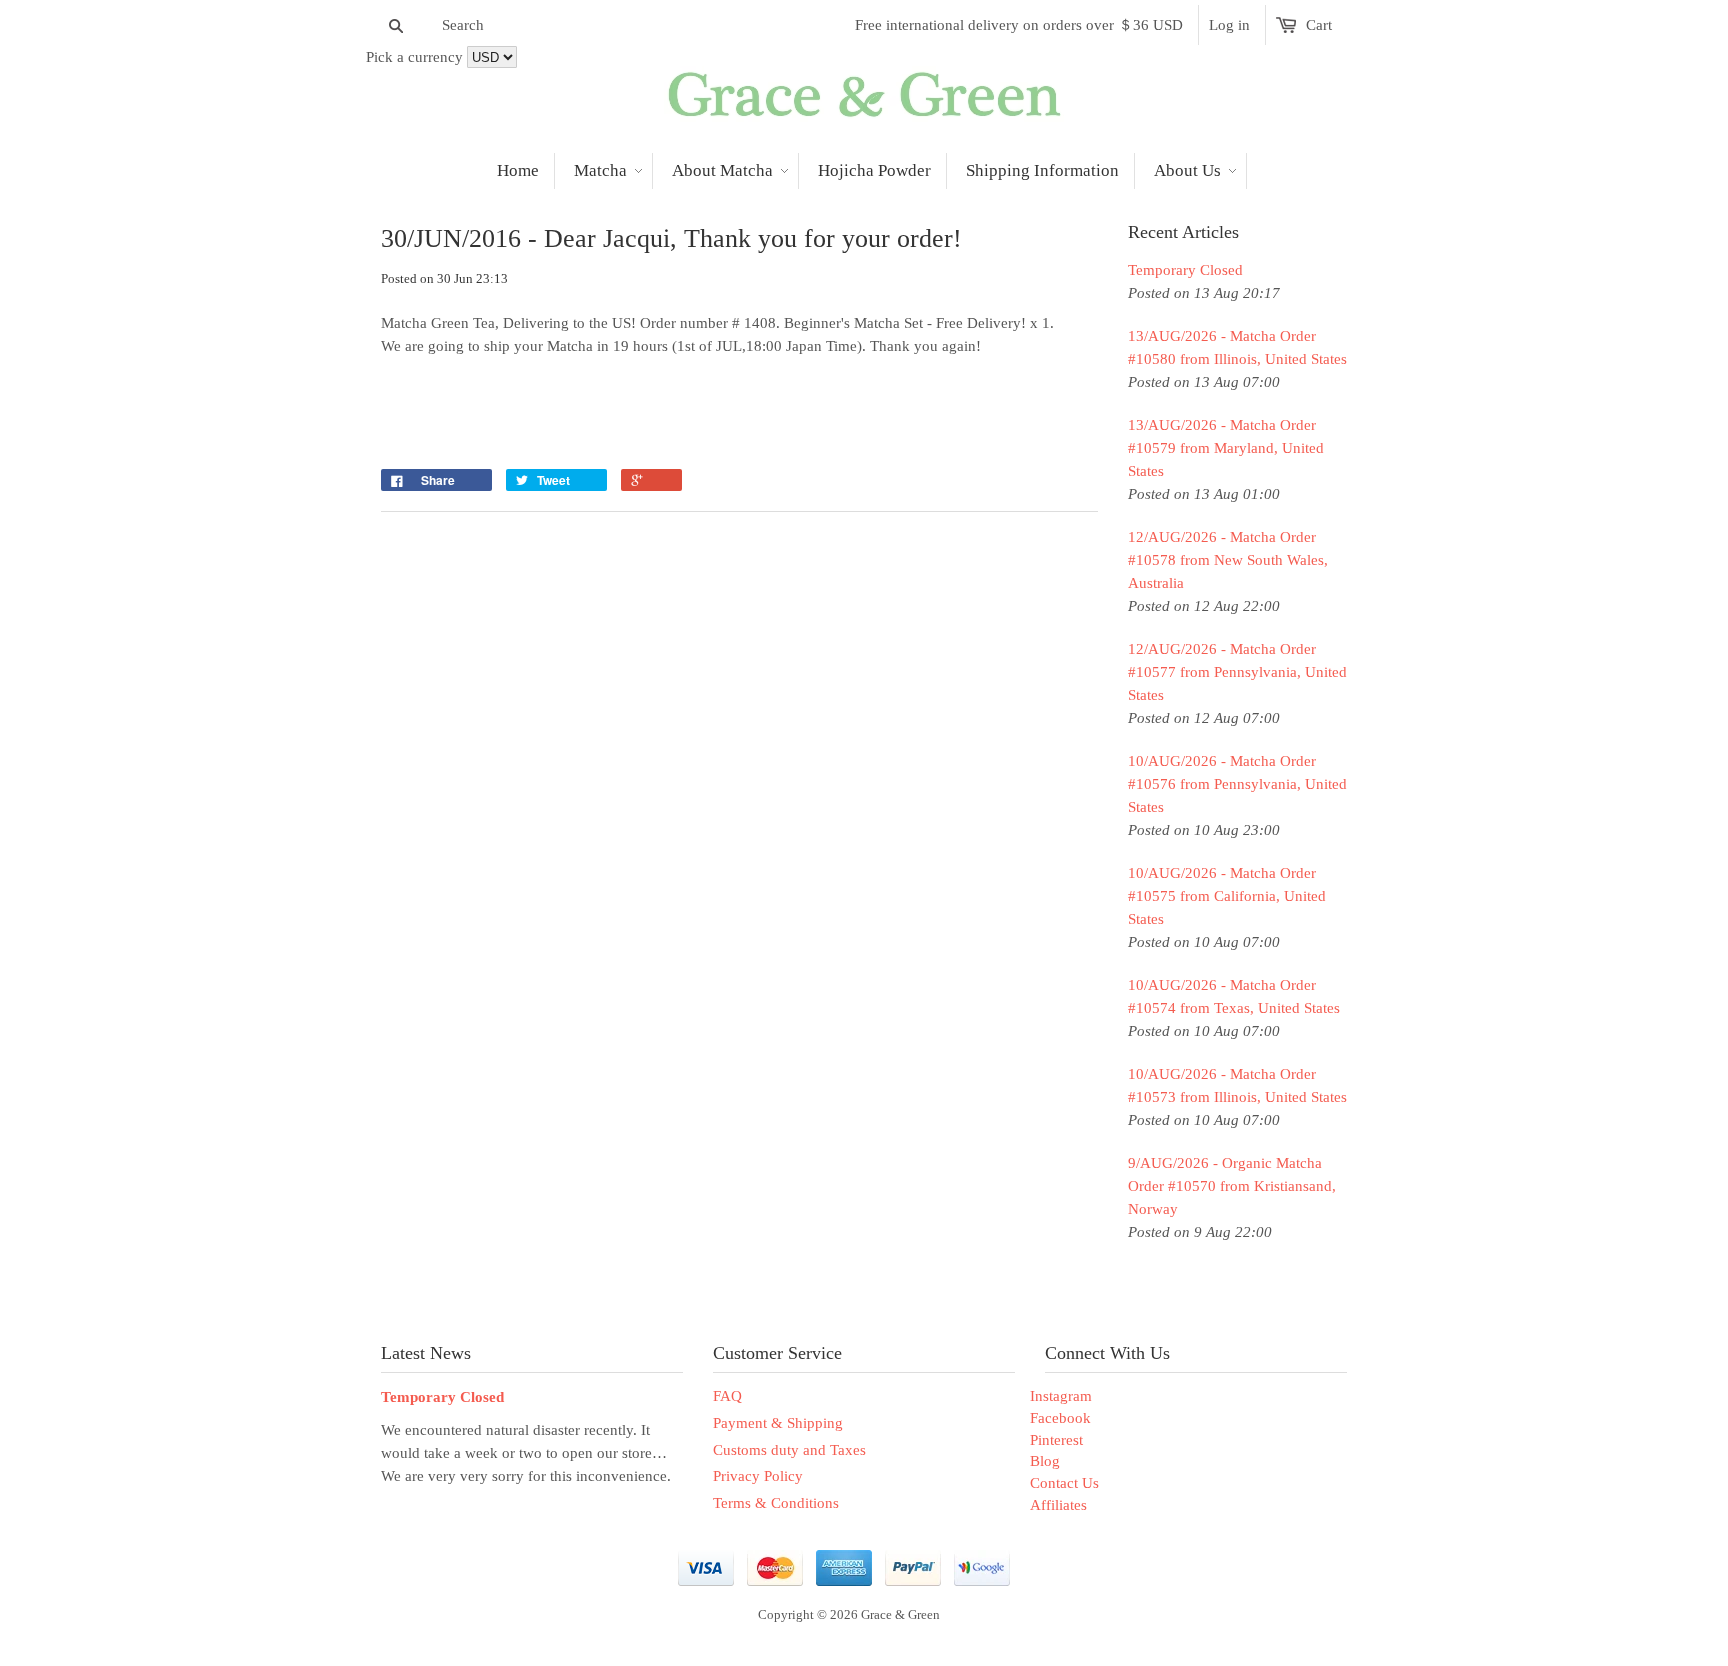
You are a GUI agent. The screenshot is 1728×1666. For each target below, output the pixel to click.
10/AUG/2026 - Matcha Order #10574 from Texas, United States (1234, 996)
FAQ (727, 1396)
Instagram (1061, 1396)
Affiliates (1058, 1505)
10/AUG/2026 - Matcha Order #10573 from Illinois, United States (1237, 1085)
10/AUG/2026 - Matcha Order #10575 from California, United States (1227, 896)
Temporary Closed (1185, 270)
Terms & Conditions (776, 1503)
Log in (1229, 25)
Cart (1319, 25)
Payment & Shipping (778, 1423)
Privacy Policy (758, 1476)
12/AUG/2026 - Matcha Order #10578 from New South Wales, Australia (1228, 560)
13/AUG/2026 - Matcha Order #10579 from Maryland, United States (1226, 448)
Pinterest (1056, 1440)
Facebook (1060, 1418)
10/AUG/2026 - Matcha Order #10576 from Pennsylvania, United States (1237, 784)
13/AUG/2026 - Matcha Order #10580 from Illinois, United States (1237, 347)
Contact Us (1064, 1483)
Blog (1045, 1461)
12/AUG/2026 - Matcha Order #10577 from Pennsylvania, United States (1237, 672)
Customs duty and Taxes (789, 1450)
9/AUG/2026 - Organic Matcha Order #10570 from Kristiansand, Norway (1232, 1186)
